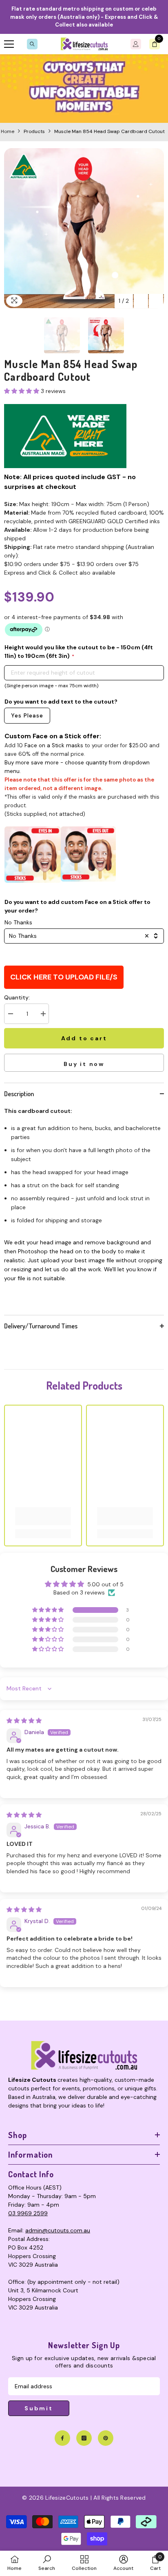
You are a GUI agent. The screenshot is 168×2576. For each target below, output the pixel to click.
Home (8, 131)
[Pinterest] (106, 2438)
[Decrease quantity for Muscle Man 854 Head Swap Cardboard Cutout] (10, 1014)
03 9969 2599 (28, 2213)
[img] (24, 1721)
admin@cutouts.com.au (58, 2230)
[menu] (9, 44)
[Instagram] (84, 2438)
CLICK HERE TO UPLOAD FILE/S (64, 977)
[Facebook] (62, 2438)
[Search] (32, 44)
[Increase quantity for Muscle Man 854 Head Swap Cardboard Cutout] (43, 1014)
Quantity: (17, 997)
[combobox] (84, 936)
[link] (84, 89)
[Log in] (136, 44)
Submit (39, 2408)
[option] (84, 228)
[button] (141, 301)
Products (34, 131)
